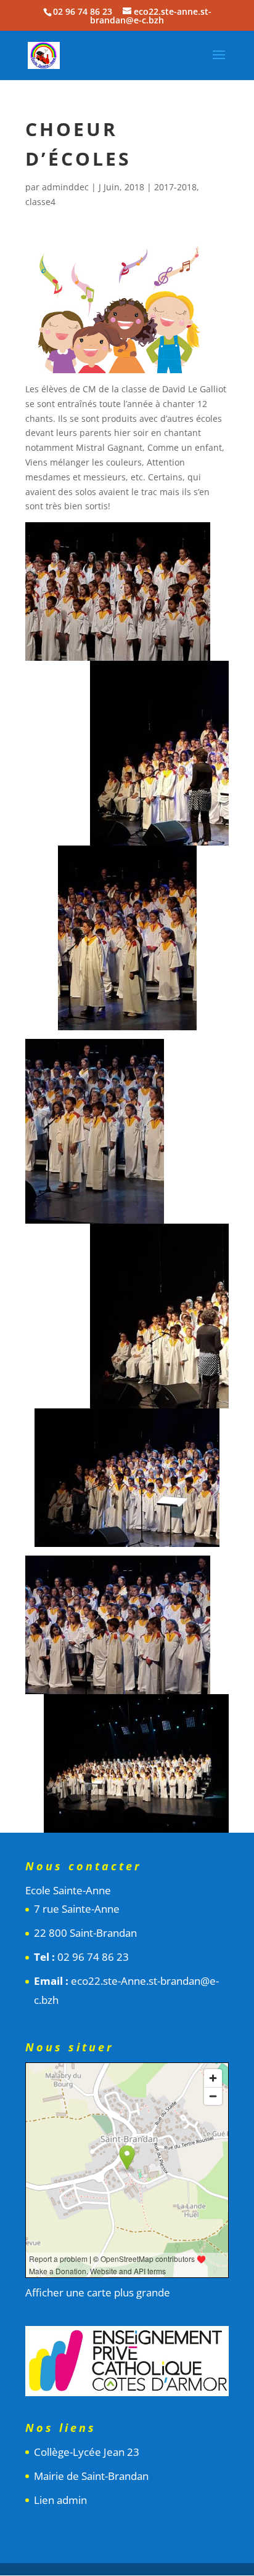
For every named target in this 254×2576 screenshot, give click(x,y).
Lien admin (60, 2500)
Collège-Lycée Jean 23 (87, 2452)
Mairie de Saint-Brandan (91, 2476)
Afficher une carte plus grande (98, 2292)
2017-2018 (175, 187)
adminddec (65, 187)
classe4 (40, 202)
